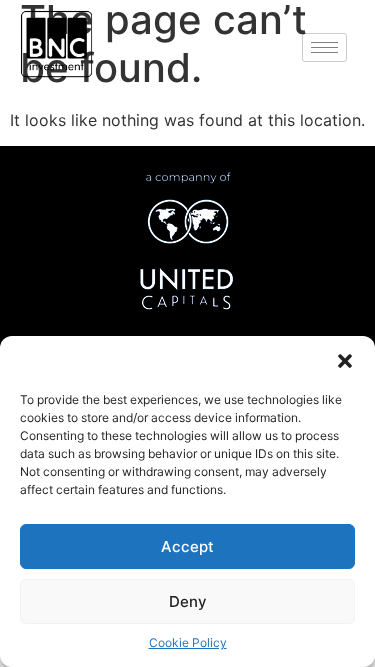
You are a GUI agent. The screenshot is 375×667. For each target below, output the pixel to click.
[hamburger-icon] (324, 47)
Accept (187, 546)
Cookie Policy (188, 642)
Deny (188, 601)
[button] (345, 361)
